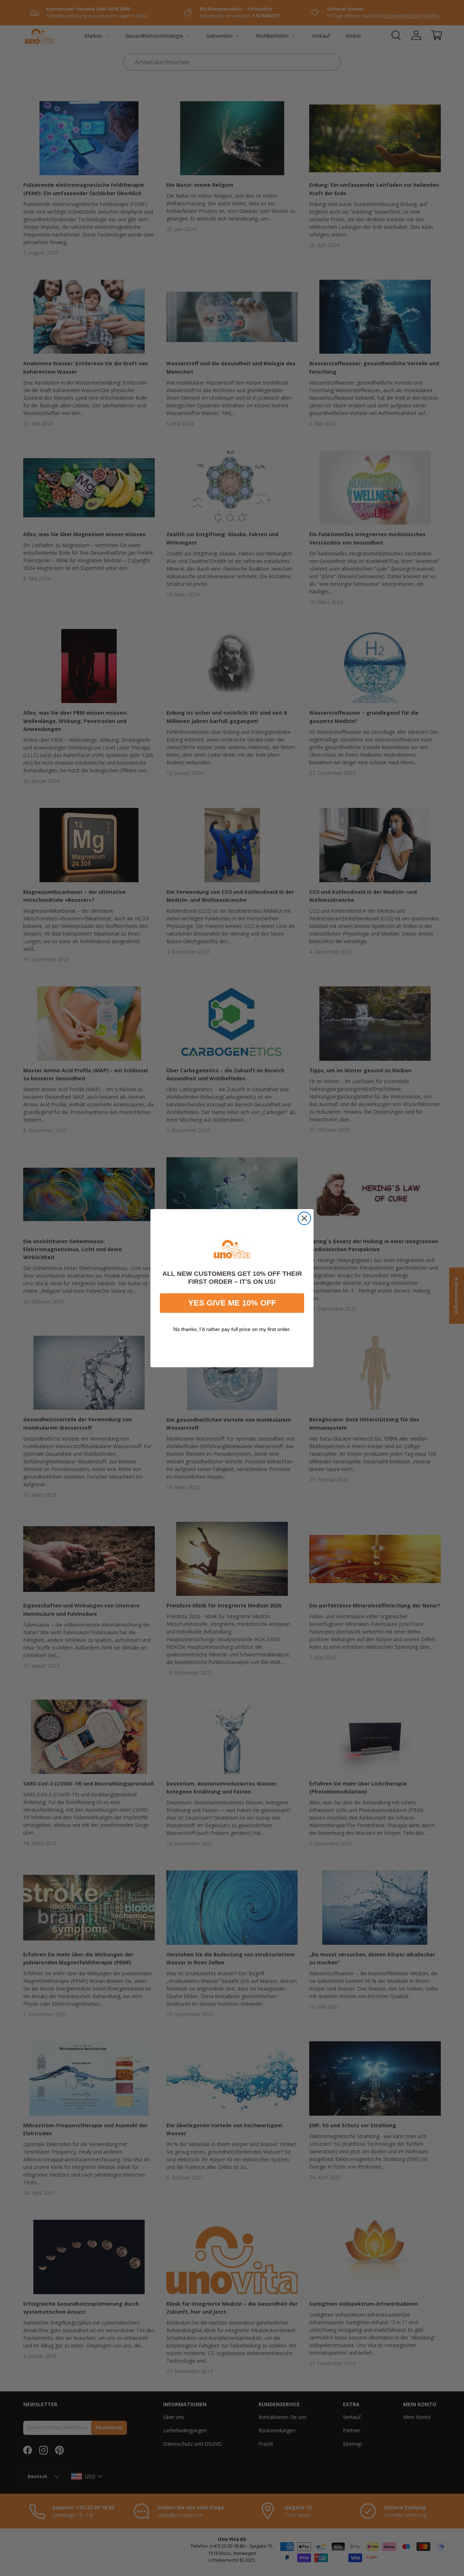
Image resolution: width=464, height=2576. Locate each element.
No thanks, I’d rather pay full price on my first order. (232, 1329)
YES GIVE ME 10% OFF (232, 1303)
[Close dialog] (304, 1218)
